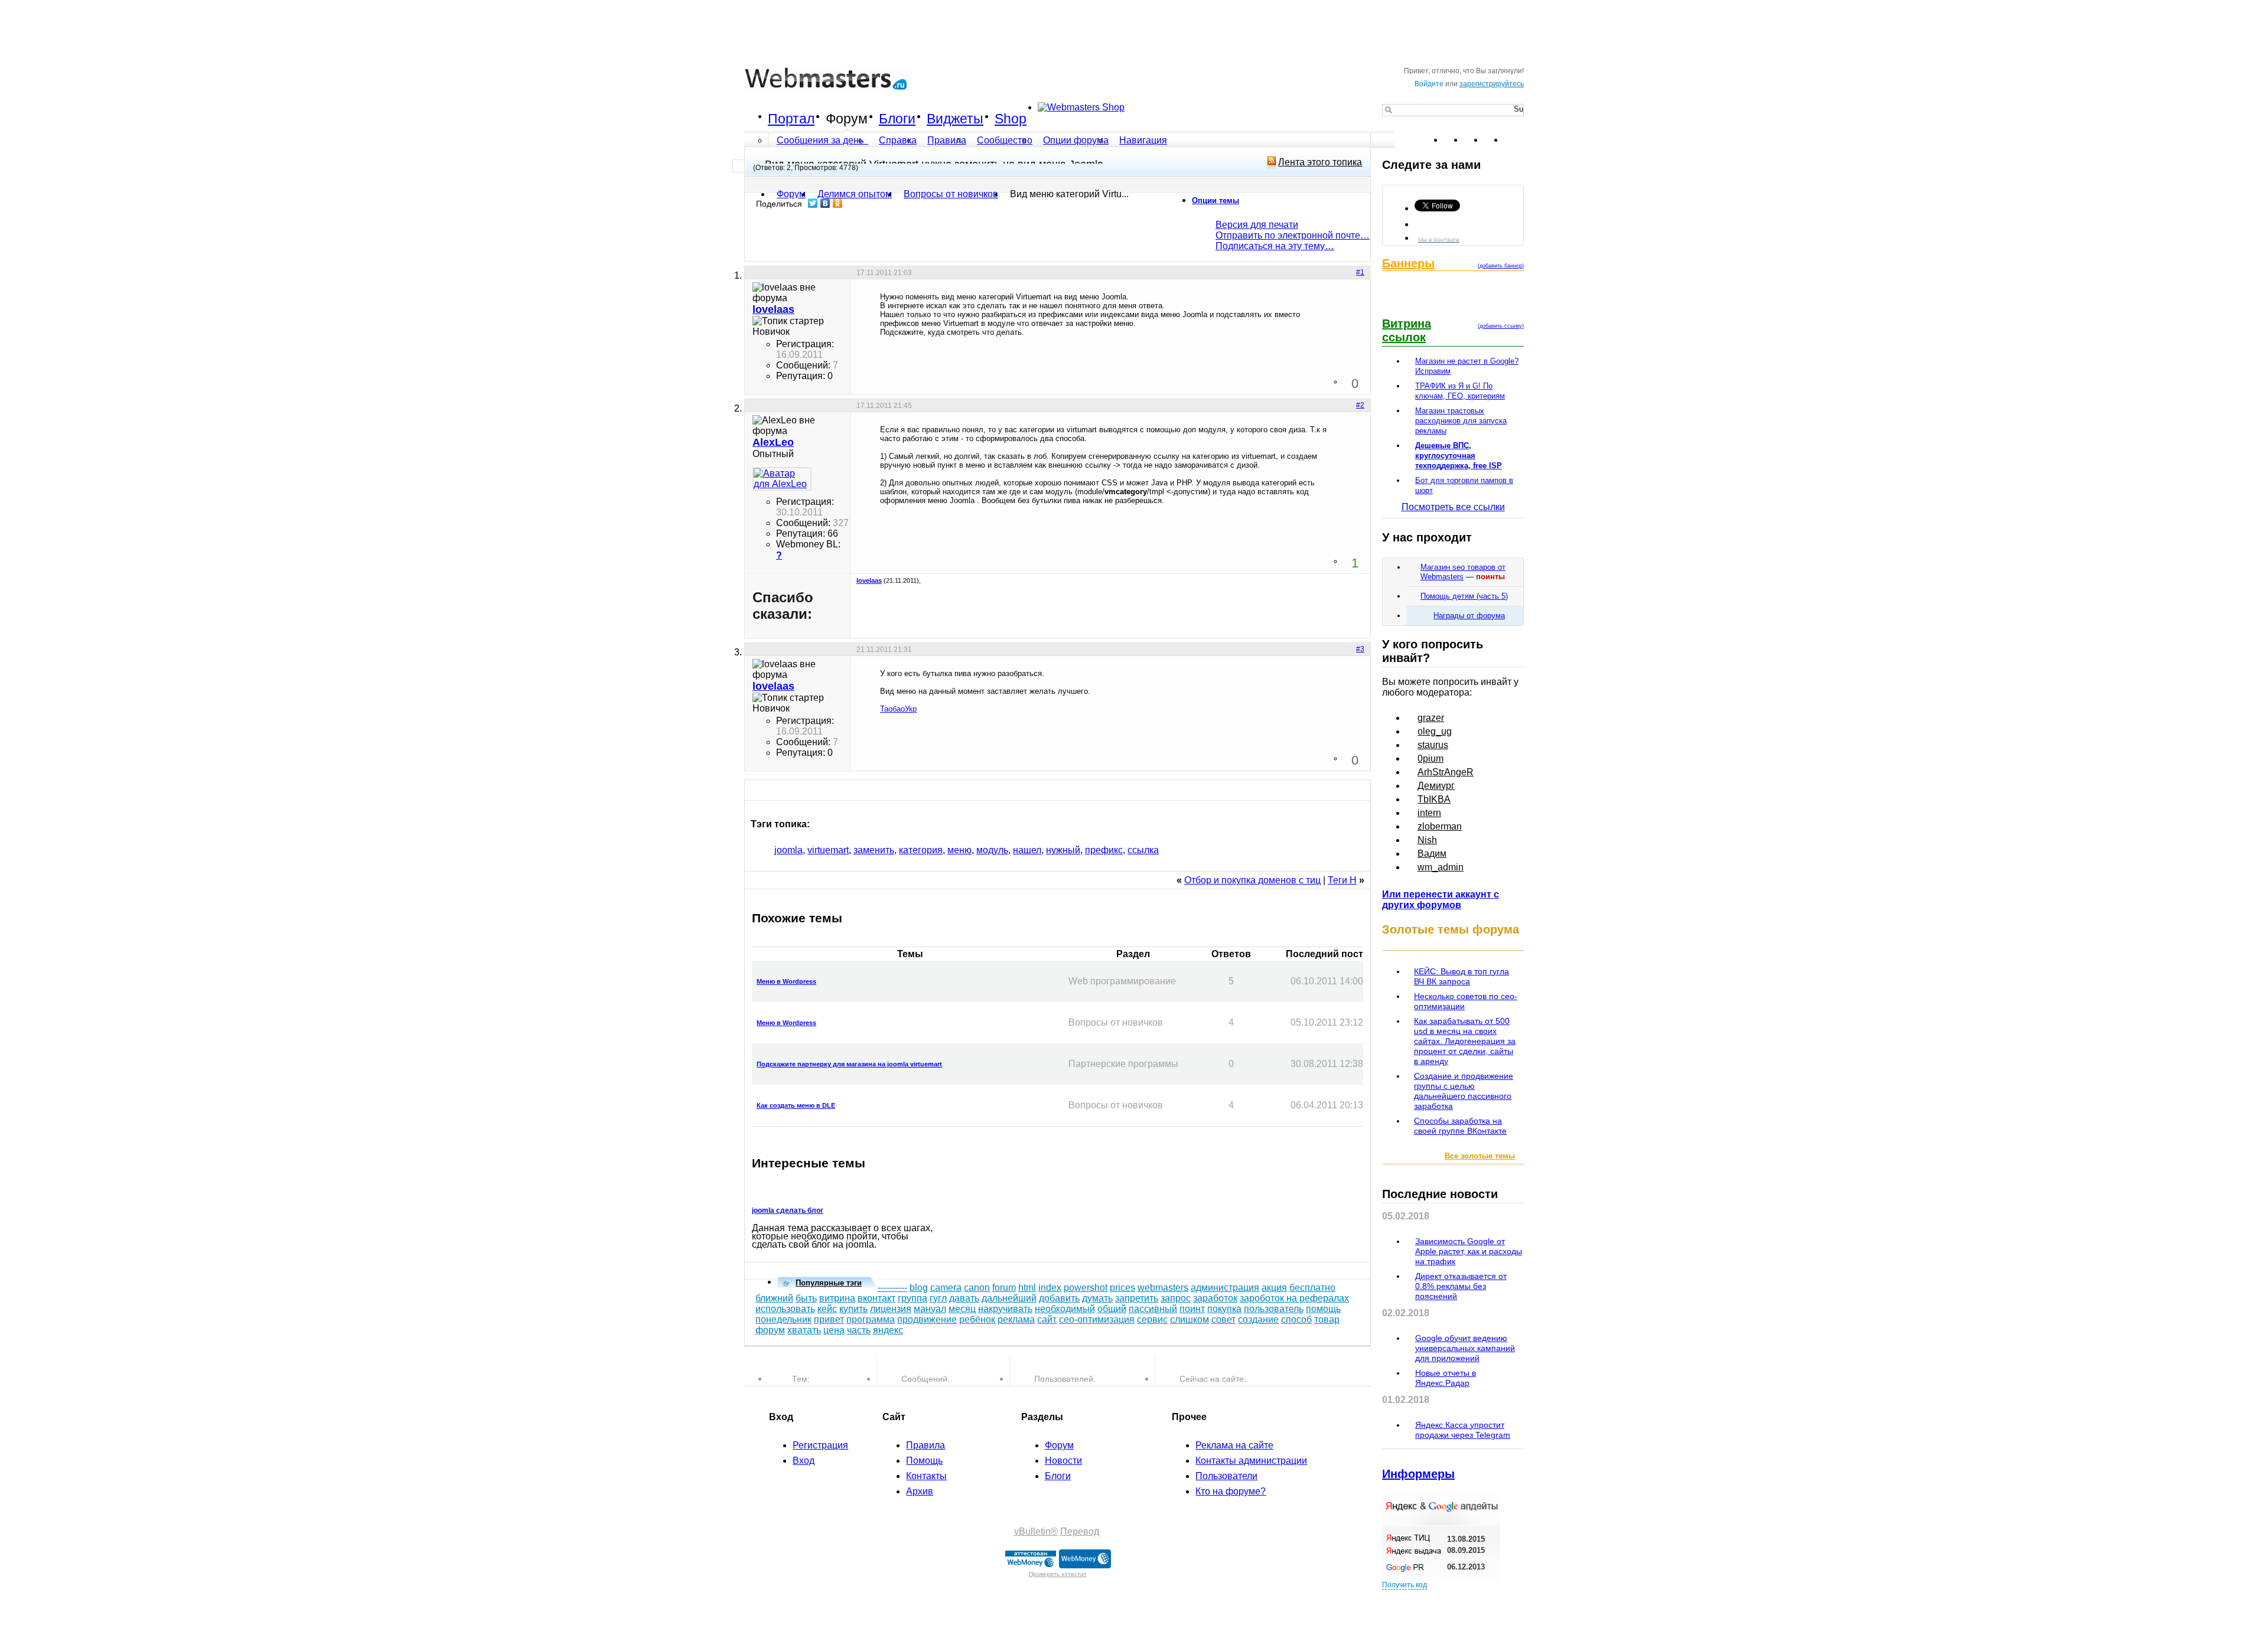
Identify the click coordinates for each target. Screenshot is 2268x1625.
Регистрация (820, 1445)
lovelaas (869, 580)
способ (1296, 1319)
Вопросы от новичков (951, 194)
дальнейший (1009, 1298)
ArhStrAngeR (1446, 772)
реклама (1016, 1319)
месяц (962, 1309)
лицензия (891, 1309)
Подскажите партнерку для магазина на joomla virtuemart (849, 1064)
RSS (1514, 140)
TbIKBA (1434, 799)
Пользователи (1226, 1476)
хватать (804, 1330)
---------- (892, 1288)
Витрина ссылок (1407, 330)
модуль (992, 850)
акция (1274, 1288)
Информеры (1418, 1474)
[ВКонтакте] (825, 203)
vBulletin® (1036, 1531)
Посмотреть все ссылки (1453, 507)
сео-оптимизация (1097, 1319)
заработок (1215, 1298)
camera (946, 1288)
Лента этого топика (1320, 162)
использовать (785, 1309)
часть (859, 1330)
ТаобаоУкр (898, 709)
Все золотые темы (1480, 1156)
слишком (1190, 1319)
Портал (791, 119)
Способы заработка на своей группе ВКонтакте (1460, 1126)
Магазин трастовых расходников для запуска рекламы (1461, 421)
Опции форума (1076, 140)
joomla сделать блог (788, 1210)
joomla (788, 850)
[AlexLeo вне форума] (782, 479)
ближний (774, 1298)
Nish (1427, 840)
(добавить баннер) (1501, 266)
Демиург (1436, 786)
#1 (1360, 272)
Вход (804, 1461)
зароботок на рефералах (1294, 1298)
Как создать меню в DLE (796, 1105)
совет (1223, 1319)
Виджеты (955, 119)
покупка (1224, 1309)
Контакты (926, 1476)
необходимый (1065, 1309)
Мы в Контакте (1439, 239)
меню (959, 850)
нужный (1063, 850)
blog (919, 1288)
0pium (1430, 758)
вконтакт (876, 1298)
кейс (827, 1309)
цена (834, 1330)
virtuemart (828, 850)
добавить (1059, 1298)
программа (871, 1319)
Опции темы (1216, 200)
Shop (1011, 119)
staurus (1433, 745)
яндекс (888, 1330)
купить (853, 1309)
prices (1122, 1288)
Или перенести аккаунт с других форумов (1441, 900)
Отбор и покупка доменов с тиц (1252, 880)
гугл (938, 1298)
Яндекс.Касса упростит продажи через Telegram (1463, 1430)
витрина (837, 1298)
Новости (1063, 1461)
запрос (1176, 1298)
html (1027, 1288)
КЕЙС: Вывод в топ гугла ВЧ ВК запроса (1462, 976)
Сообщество (1005, 140)
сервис (1152, 1319)
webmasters (1163, 1288)
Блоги (897, 119)
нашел (1027, 850)
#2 (1360, 405)
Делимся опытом (855, 194)
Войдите (1429, 84)
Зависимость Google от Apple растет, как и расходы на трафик (1469, 1251)
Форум (847, 119)
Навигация (1143, 140)
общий (1112, 1309)
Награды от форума (1469, 616)
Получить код (1405, 1585)
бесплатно (1312, 1288)
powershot (1086, 1288)
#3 (1360, 649)
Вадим (1432, 854)
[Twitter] (813, 203)
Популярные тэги (829, 1283)
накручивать (1005, 1309)
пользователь (1274, 1309)
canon (977, 1288)
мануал (930, 1309)
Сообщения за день (821, 140)
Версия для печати (1257, 225)
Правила (947, 140)
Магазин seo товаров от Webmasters (1463, 572)
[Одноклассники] (838, 203)
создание (1258, 1319)
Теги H (1342, 880)
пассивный (1153, 1309)
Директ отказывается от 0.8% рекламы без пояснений (1461, 1286)
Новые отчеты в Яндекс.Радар (1446, 1378)
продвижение (927, 1319)
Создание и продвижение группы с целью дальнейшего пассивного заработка (1464, 1091)
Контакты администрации (1251, 1461)
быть (806, 1298)
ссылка (1143, 850)
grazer (1431, 718)
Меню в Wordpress (786, 981)
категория (921, 850)
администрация (1225, 1288)
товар (1327, 1319)
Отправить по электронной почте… (1293, 235)
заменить (874, 850)
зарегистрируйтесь (1492, 84)
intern (1429, 813)
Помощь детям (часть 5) (1464, 596)
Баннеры (1408, 263)
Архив (920, 1491)
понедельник (783, 1319)
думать (1097, 1298)
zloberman (1440, 826)
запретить (1137, 1298)
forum (1004, 1288)
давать (964, 1298)
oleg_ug (1435, 731)
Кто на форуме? (1231, 1491)
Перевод (1080, 1531)
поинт (1192, 1309)
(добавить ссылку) (1501, 326)
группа (913, 1298)
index (1050, 1288)
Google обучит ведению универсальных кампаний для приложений (1465, 1348)
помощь (1323, 1309)
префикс (1104, 850)
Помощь (924, 1461)
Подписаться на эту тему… (1275, 246)
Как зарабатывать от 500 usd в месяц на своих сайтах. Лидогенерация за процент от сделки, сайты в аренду (1465, 1041)
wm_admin (1441, 867)
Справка (898, 140)
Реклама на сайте (1234, 1445)
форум (770, 1330)
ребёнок (977, 1319)
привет (829, 1319)
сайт (1047, 1319)
